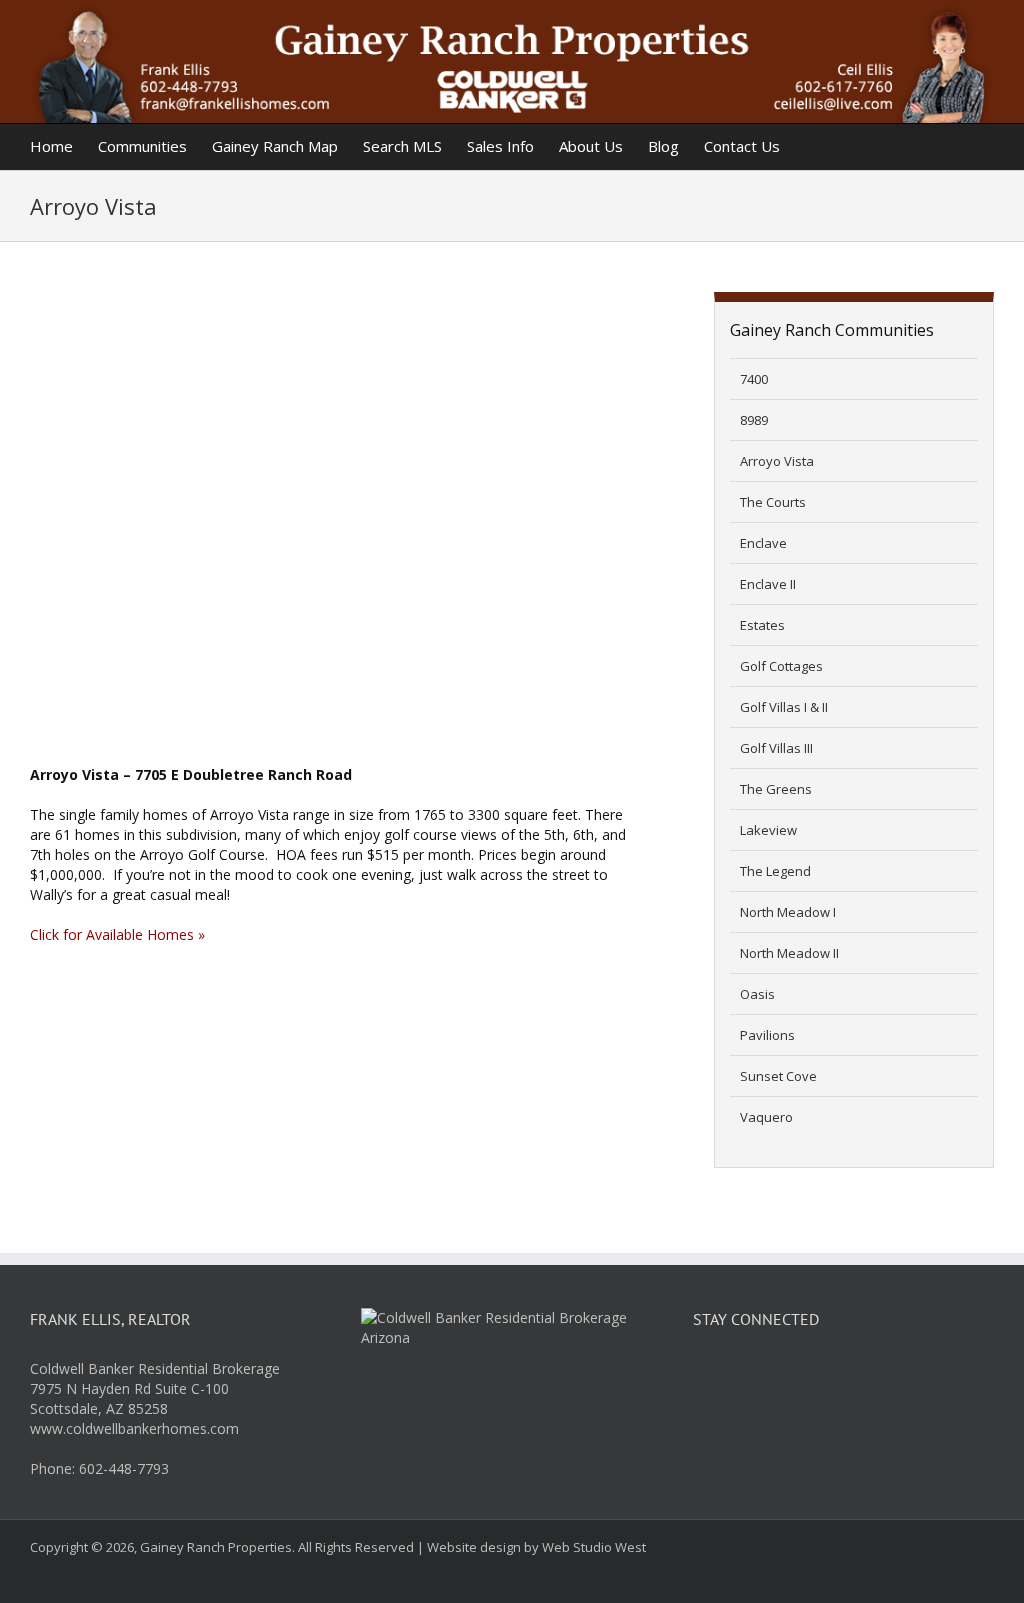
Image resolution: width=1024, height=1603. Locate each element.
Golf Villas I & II (784, 707)
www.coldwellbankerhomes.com (134, 1428)
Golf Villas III (776, 748)
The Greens (776, 789)
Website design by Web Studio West (536, 1547)
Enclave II (768, 584)
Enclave (763, 543)
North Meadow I (788, 912)
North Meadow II (789, 953)
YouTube (856, 1378)
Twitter (760, 1378)
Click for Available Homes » (117, 934)
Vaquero (766, 1117)
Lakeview (768, 830)
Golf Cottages (781, 666)
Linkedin (808, 1378)
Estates (762, 625)
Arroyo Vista (777, 461)
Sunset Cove (778, 1076)
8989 (754, 420)
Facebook (712, 1378)
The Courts (773, 502)
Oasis (757, 994)
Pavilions (767, 1035)
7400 (754, 379)
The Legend (775, 871)
